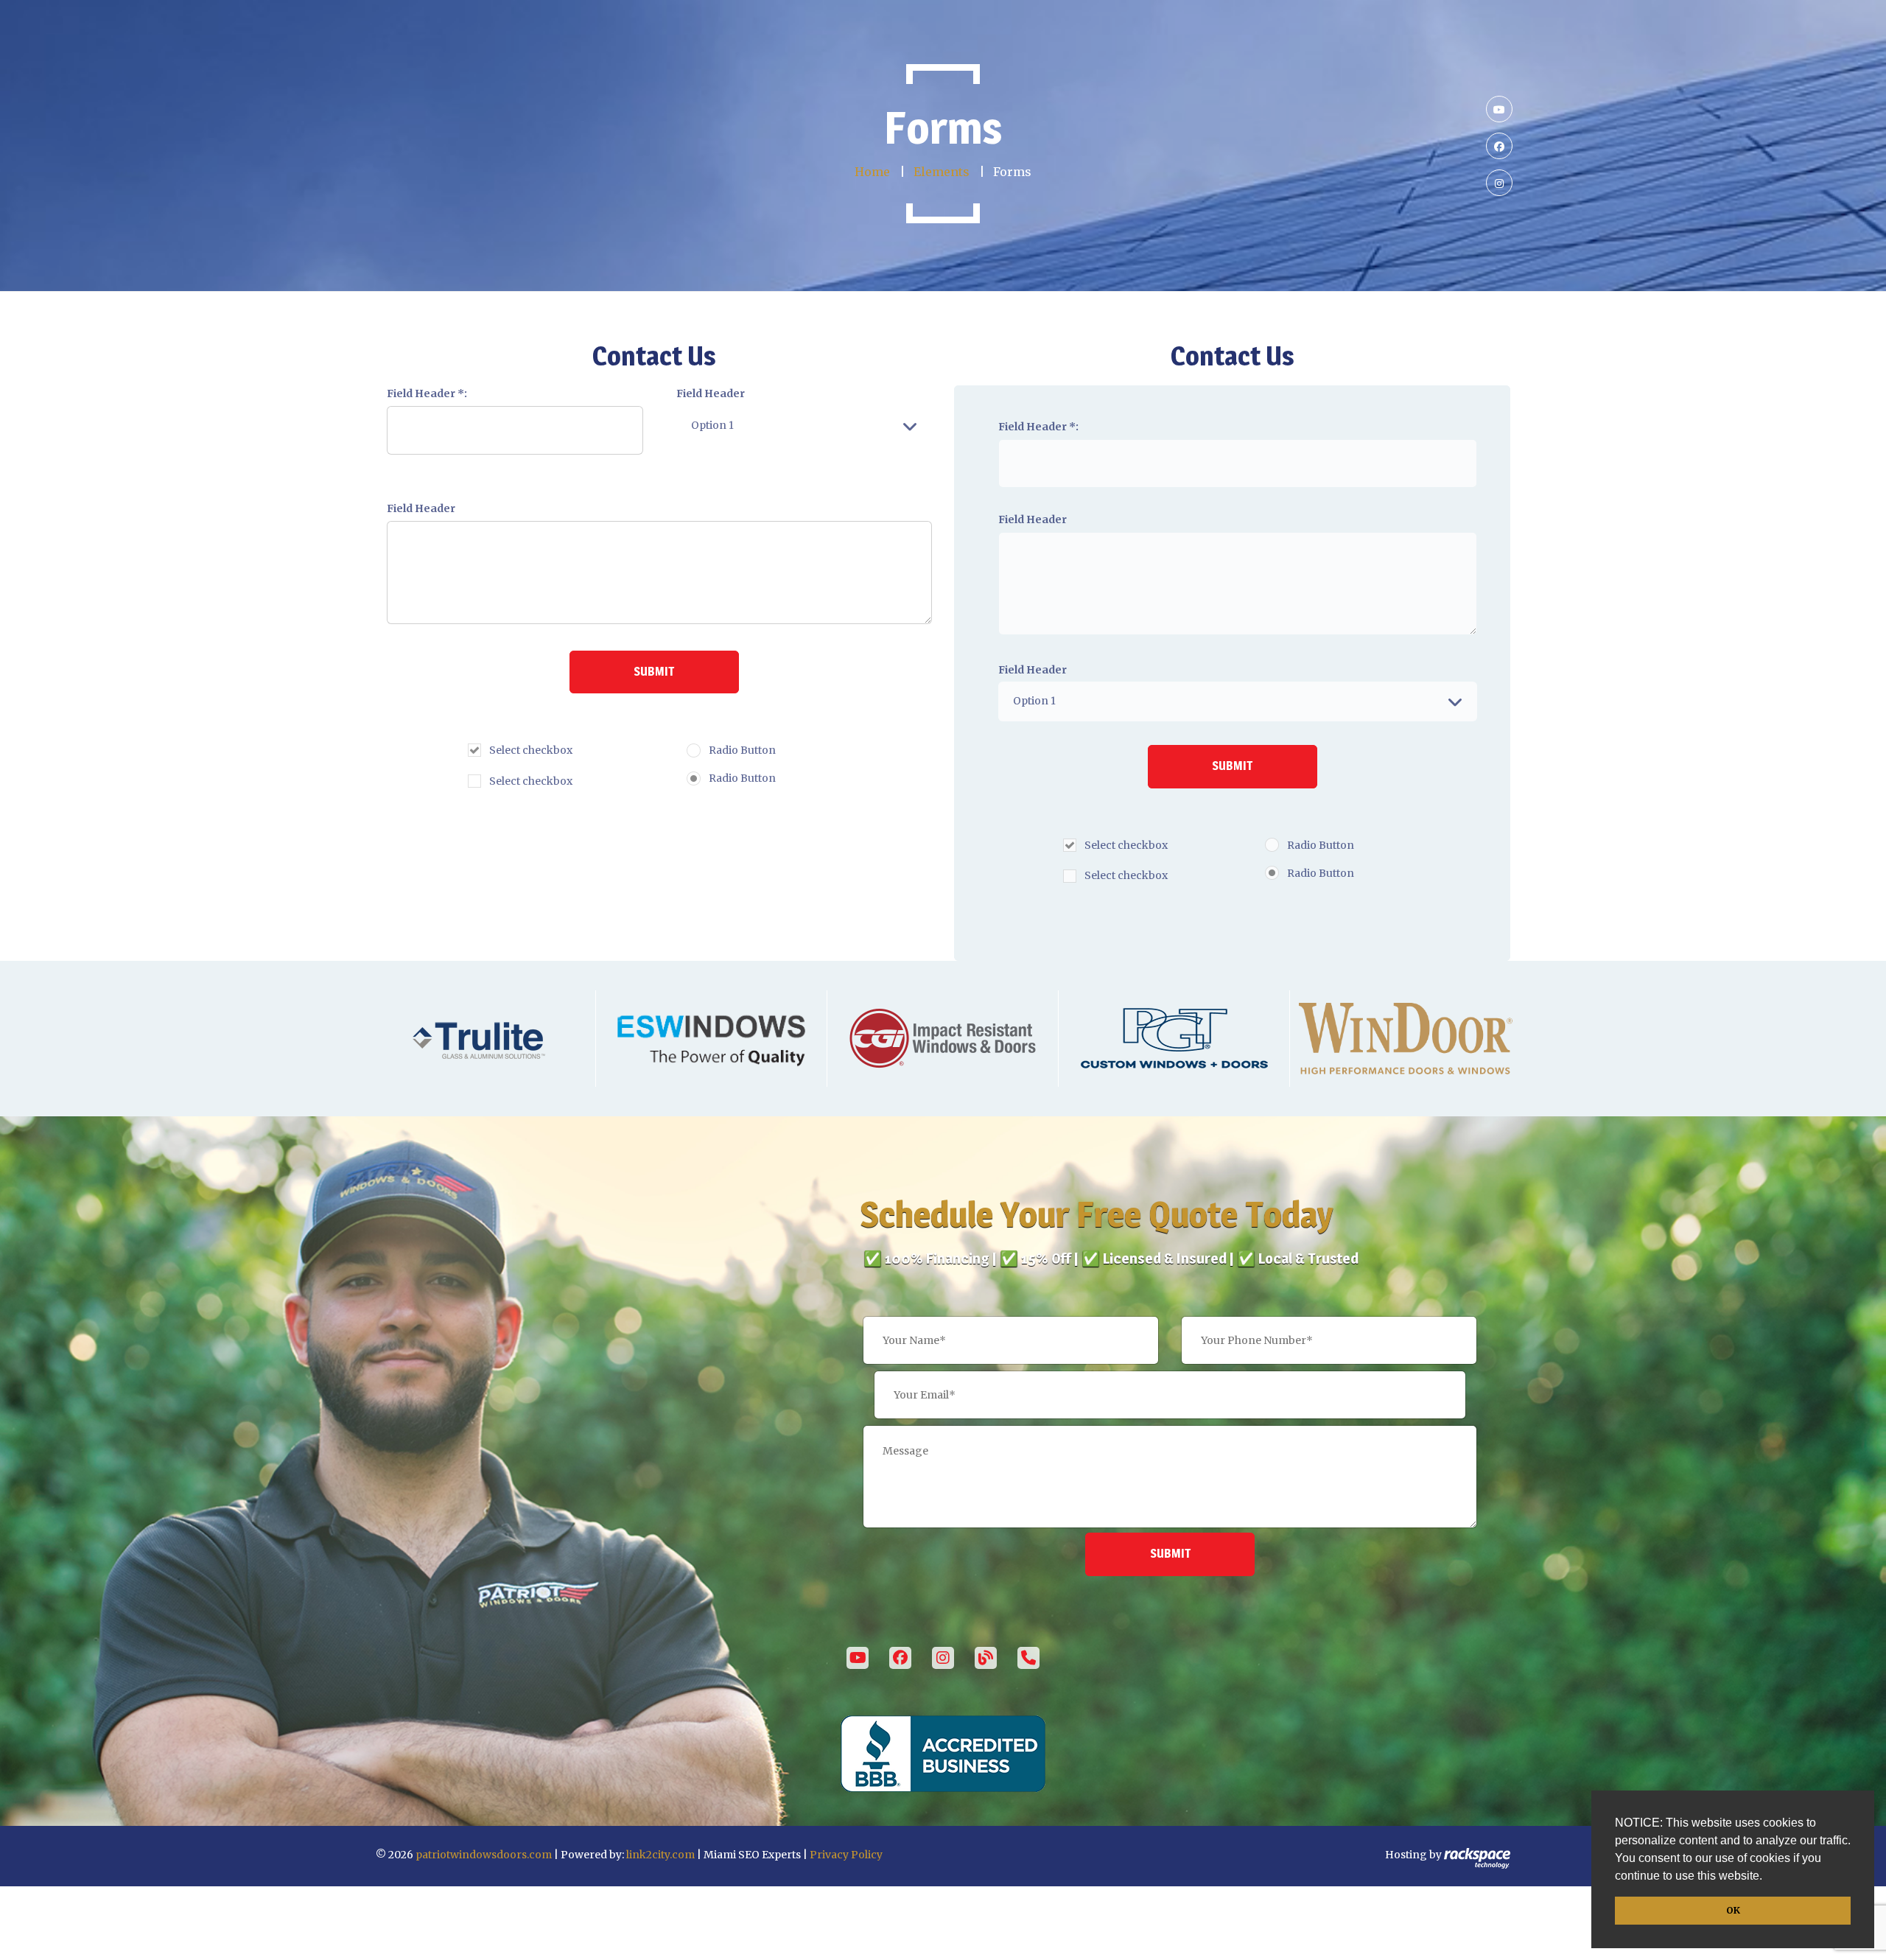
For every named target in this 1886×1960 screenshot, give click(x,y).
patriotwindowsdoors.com (484, 1855)
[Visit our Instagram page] (943, 1658)
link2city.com (660, 1855)
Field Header (711, 393)
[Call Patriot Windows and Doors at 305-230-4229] (1028, 1658)
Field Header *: (427, 393)
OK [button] (1733, 1910)
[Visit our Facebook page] (900, 1658)
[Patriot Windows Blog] (986, 1658)
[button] (1767, 1877)
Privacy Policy (846, 1855)
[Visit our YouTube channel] (858, 1658)
